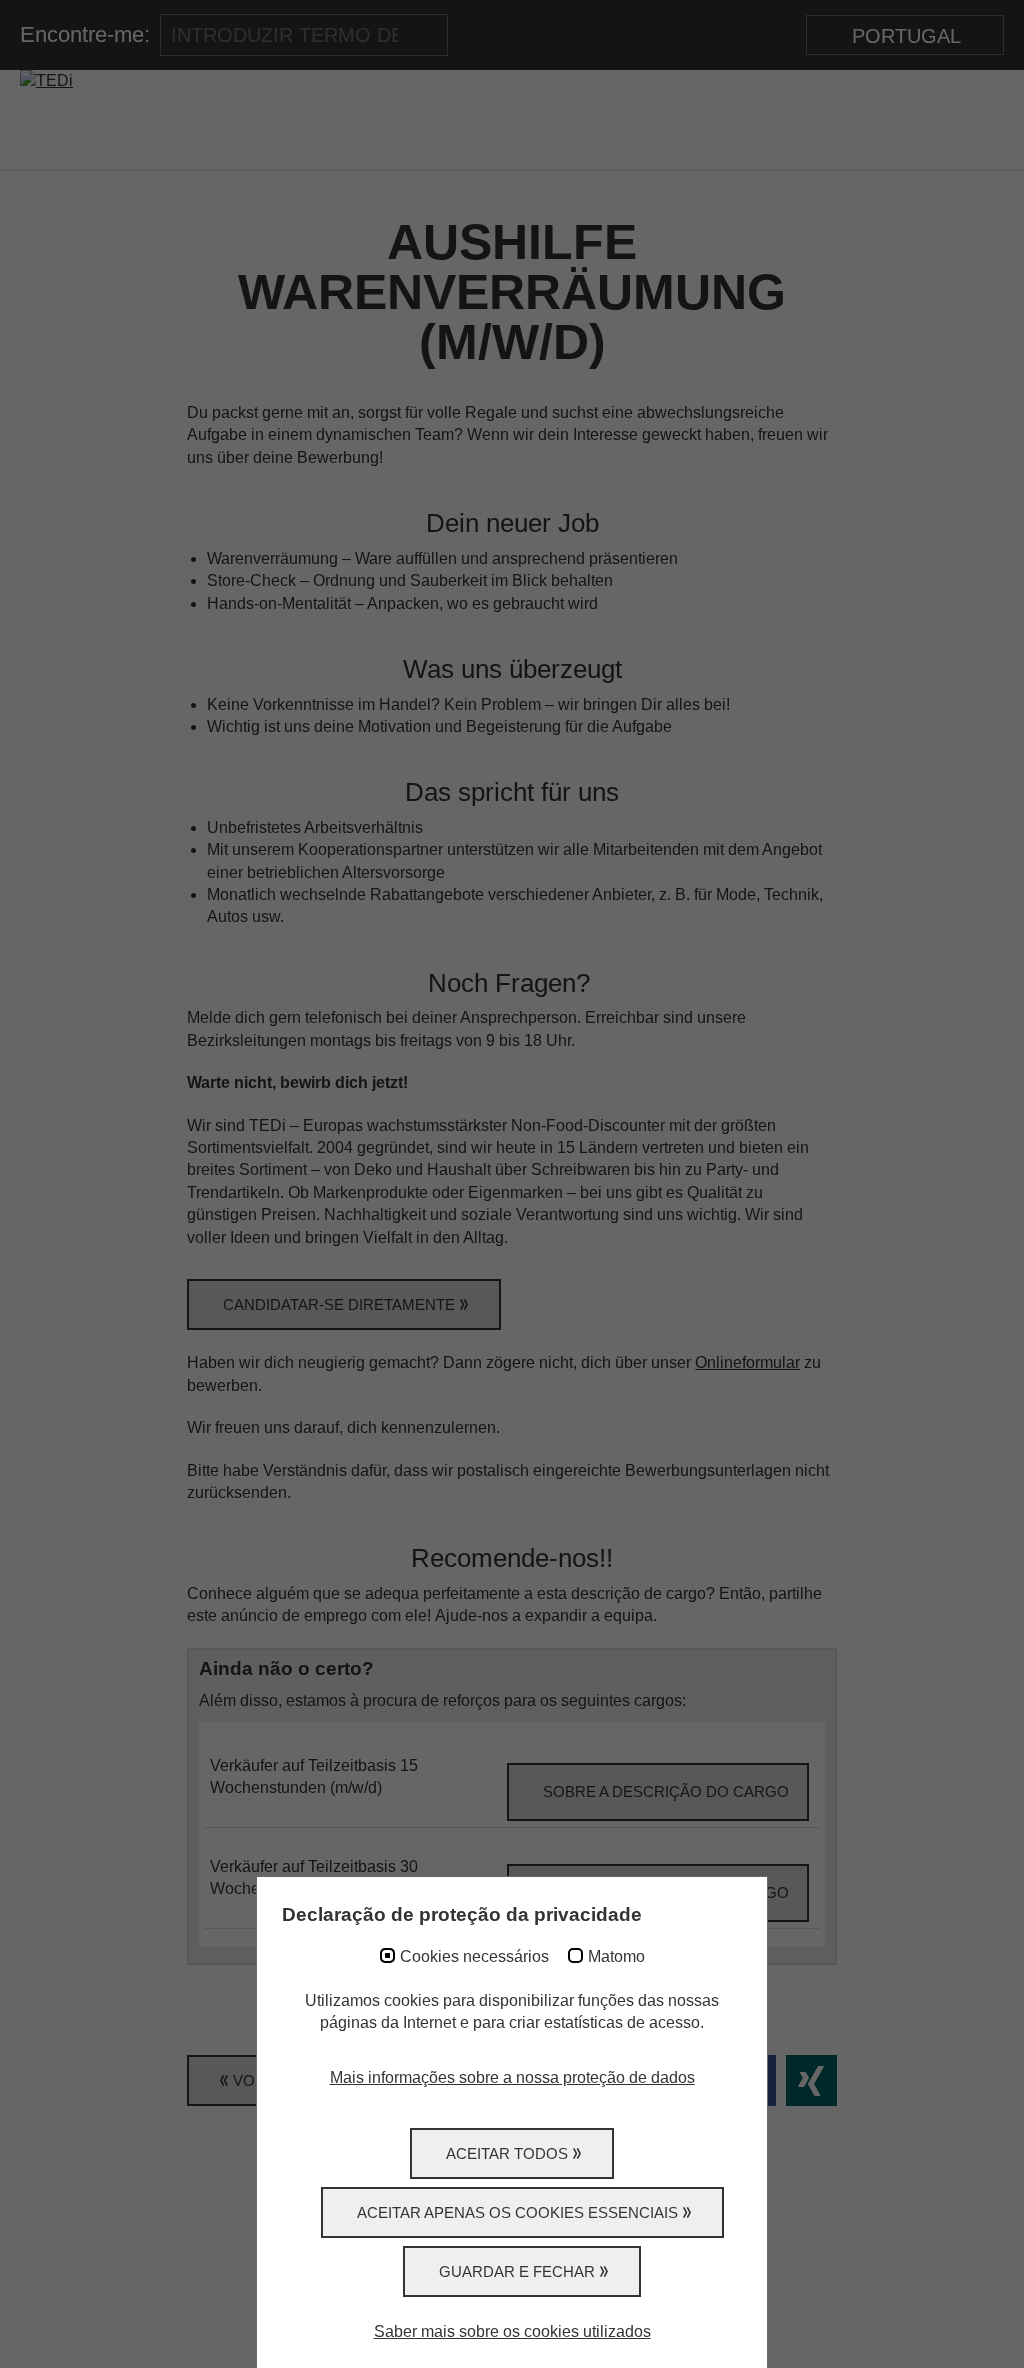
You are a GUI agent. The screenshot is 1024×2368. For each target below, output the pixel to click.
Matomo (616, 1956)
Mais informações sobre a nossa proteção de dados (512, 2077)
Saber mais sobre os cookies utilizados (512, 2331)
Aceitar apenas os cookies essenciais (517, 2212)
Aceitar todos (507, 2153)
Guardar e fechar (517, 2271)
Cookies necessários (474, 1956)
